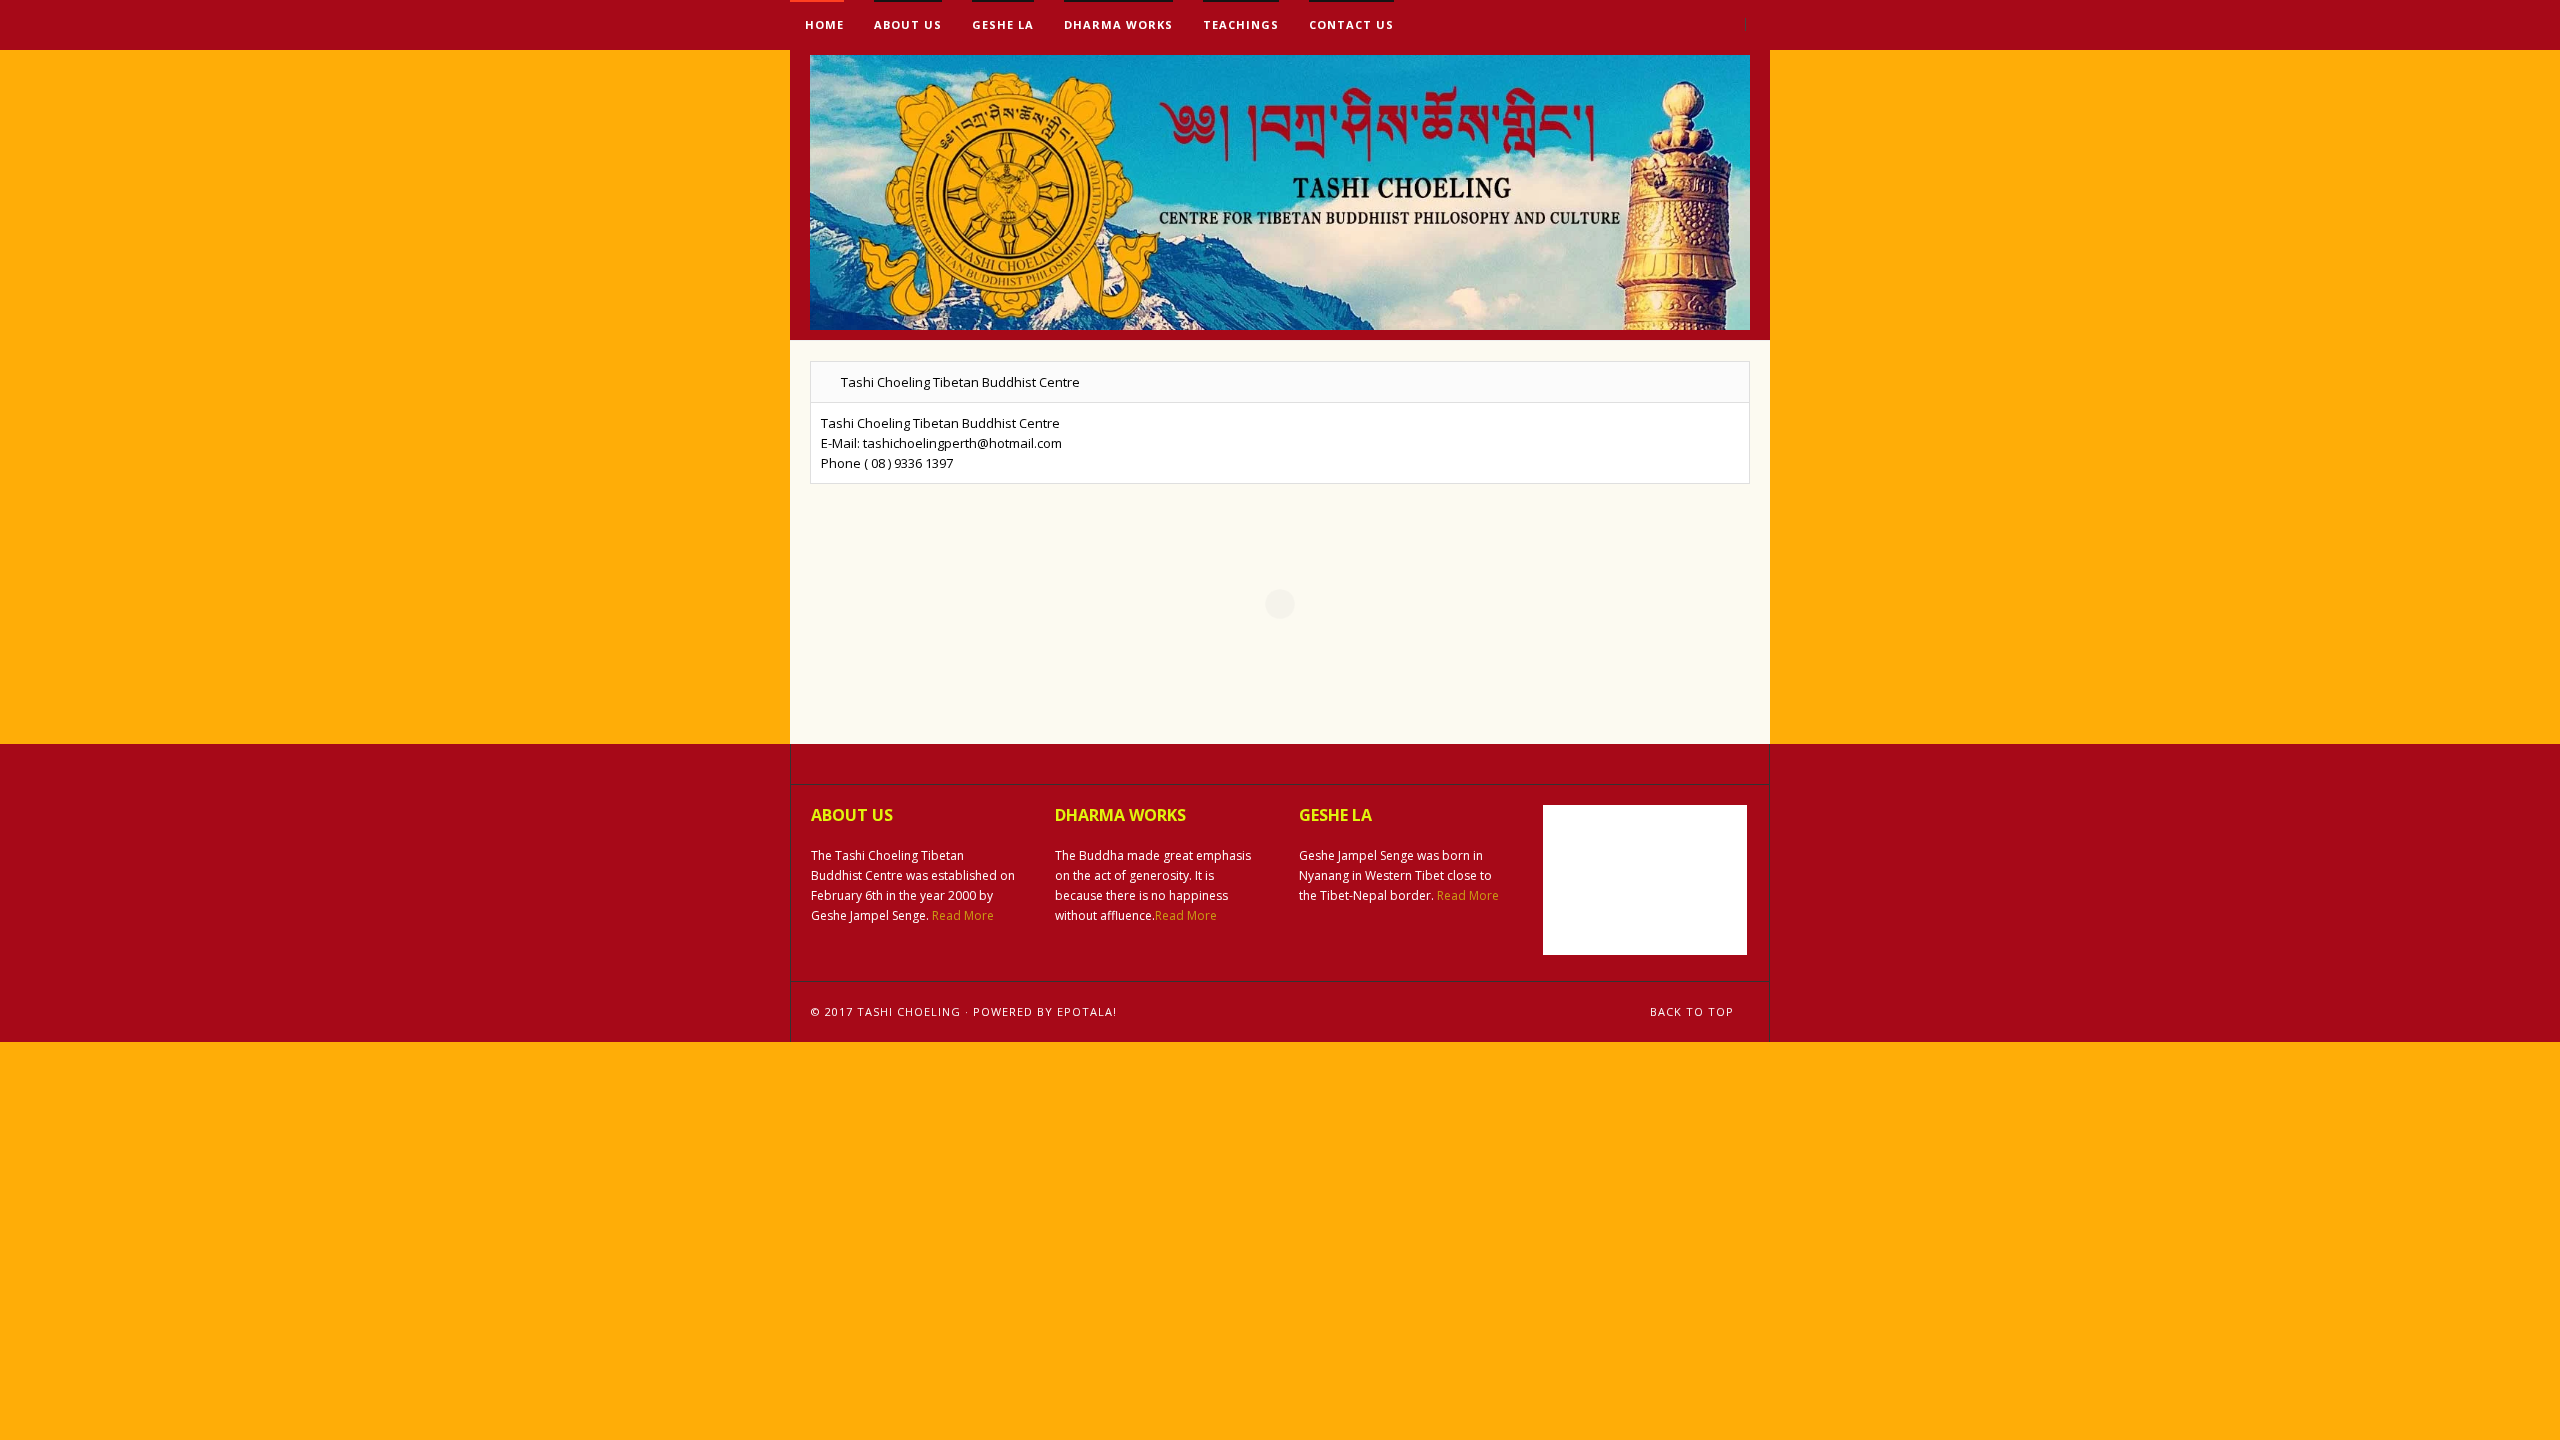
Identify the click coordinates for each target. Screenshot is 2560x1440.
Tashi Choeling (909, 1011)
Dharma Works (1118, 24)
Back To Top (1694, 1011)
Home (822, 24)
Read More (963, 915)
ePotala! (1087, 1011)
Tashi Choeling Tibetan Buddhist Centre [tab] (960, 382)
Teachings (1241, 24)
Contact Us (1351, 24)
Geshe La (1003, 24)
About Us (908, 24)
